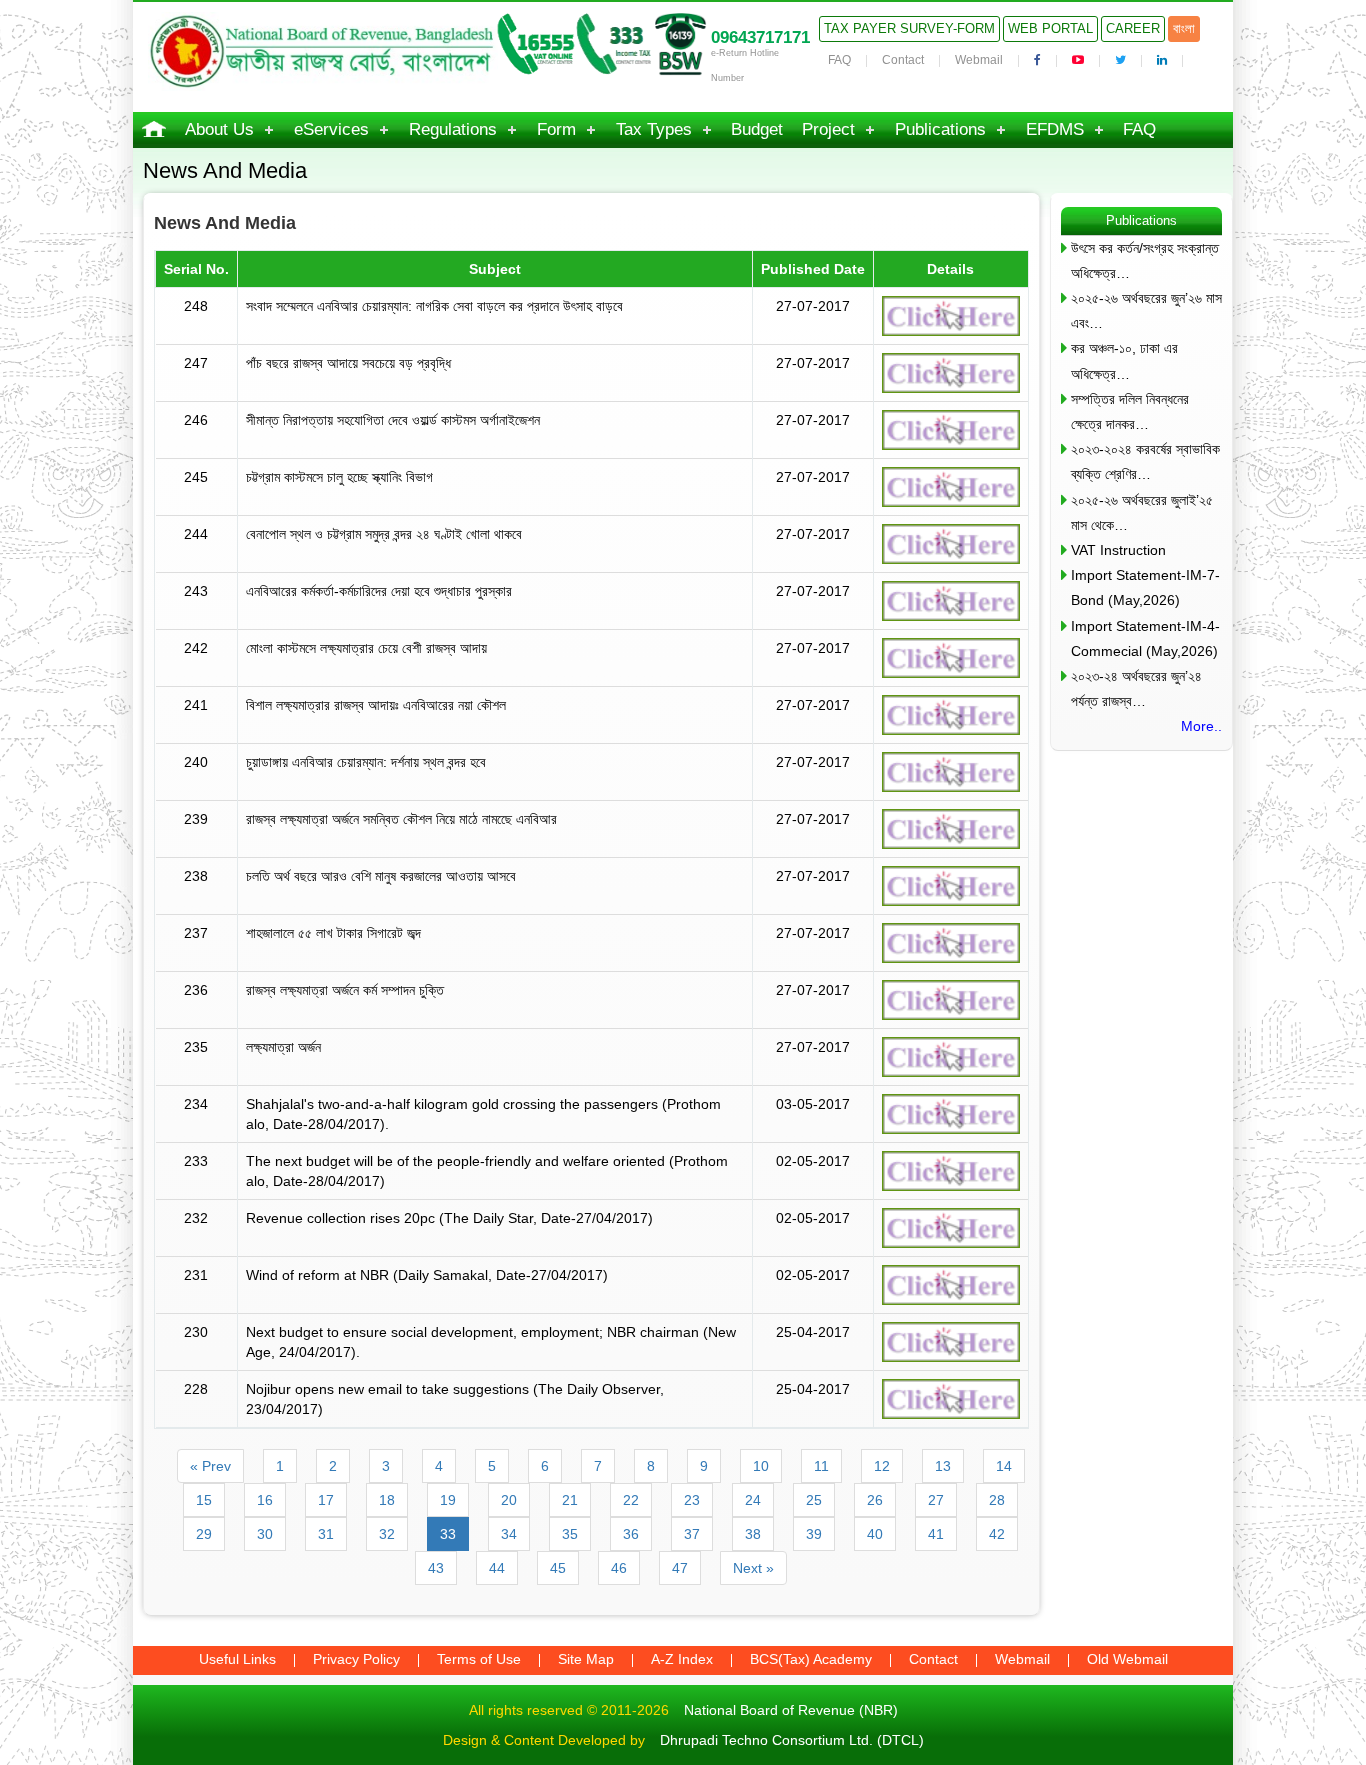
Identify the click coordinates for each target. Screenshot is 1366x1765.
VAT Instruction (1118, 550)
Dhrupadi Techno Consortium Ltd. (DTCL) (792, 1740)
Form (556, 129)
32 (387, 1534)
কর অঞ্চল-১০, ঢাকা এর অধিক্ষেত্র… (1124, 360)
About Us (219, 129)
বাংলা (1184, 28)
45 (558, 1568)
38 (753, 1534)
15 (204, 1500)
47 (680, 1568)
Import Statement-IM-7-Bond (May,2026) (1145, 587)
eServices (331, 129)
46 (619, 1568)
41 (936, 1534)
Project (828, 129)
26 (875, 1500)
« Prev (210, 1466)
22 (631, 1500)
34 (509, 1534)
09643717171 (760, 37)
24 (753, 1500)
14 (1004, 1466)
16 (265, 1500)
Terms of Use (479, 1659)
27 (936, 1500)
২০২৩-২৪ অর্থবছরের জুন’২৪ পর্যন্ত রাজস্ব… (1136, 688)
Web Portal (1050, 28)
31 (326, 1534)
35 (570, 1534)
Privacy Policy (356, 1659)
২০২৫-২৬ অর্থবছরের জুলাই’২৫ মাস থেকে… (1142, 512)
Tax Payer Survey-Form (909, 28)
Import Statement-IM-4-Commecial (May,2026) (1145, 638)
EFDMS (1055, 129)
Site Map (586, 1659)
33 (448, 1534)
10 (761, 1466)
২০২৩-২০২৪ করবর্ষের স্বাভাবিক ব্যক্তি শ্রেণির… (1145, 461)
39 (814, 1534)
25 (814, 1500)
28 (997, 1500)
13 (943, 1466)
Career (1133, 28)
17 (326, 1500)
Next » (753, 1568)
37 (692, 1534)
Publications (940, 129)
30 (265, 1534)
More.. (1201, 726)
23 (692, 1500)
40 (875, 1534)
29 (204, 1534)
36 (631, 1534)
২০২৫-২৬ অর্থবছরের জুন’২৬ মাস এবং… (1146, 310)
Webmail (979, 60)
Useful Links (237, 1659)
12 (882, 1466)
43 (436, 1568)
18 (387, 1500)
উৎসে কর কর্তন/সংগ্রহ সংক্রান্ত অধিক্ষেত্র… (1145, 260)
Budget (757, 129)
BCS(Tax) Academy (811, 1659)
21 (570, 1500)
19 (448, 1500)
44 (497, 1568)
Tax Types (654, 129)
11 (821, 1466)
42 (997, 1534)
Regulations (453, 129)
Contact (903, 60)
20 (509, 1500)
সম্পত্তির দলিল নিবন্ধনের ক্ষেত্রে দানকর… (1130, 411)
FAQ (839, 60)
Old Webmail (1127, 1659)
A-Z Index (682, 1659)
